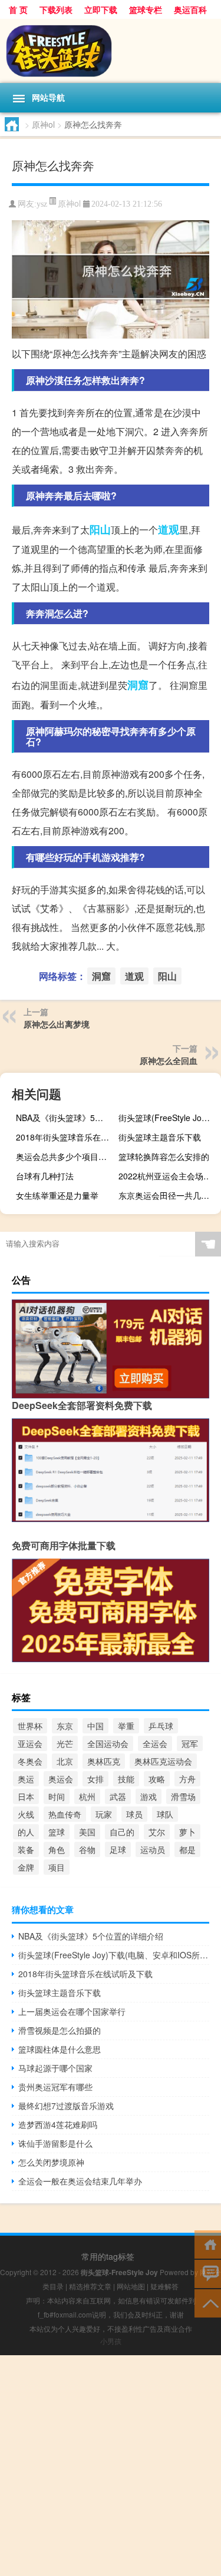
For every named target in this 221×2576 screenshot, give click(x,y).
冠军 (190, 1743)
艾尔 (157, 1832)
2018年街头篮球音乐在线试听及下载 (66, 1137)
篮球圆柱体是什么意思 (60, 2049)
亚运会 (30, 1743)
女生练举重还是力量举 (57, 1195)
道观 (169, 529)
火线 (26, 1814)
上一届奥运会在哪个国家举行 (72, 2011)
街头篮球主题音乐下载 (160, 1137)
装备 (26, 1849)
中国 (95, 1726)
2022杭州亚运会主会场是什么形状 (168, 1176)
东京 (65, 1726)
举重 (126, 1726)
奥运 (26, 1779)
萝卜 (187, 1832)
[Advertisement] (111, 2466)
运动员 (153, 1849)
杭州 (87, 1796)
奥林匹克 (104, 1761)
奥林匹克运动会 (163, 1761)
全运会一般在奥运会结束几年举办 (80, 2181)
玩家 (104, 1814)
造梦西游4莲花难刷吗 (58, 2124)
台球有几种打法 (45, 1176)
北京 (65, 1761)
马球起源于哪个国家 (55, 2068)
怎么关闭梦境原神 (51, 2162)
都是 (187, 1849)
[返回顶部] (208, 2303)
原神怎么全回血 (169, 1060)
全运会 (155, 1743)
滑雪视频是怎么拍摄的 (60, 2030)
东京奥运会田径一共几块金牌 (168, 1195)
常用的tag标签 (108, 2256)
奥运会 (61, 1779)
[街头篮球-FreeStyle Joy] (111, 51)
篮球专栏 (146, 9)
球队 (165, 1814)
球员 (134, 1814)
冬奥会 (30, 1761)
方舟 (187, 1779)
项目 (57, 1867)
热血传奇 (65, 1814)
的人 (26, 1832)
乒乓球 (161, 1726)
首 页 (18, 9)
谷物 (87, 1849)
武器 (118, 1796)
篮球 (57, 1832)
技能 (126, 1779)
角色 (57, 1849)
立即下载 (101, 9)
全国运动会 (108, 1743)
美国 (87, 1832)
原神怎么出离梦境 (57, 1024)
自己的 (122, 1832)
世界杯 (30, 1726)
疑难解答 (164, 2286)
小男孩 (111, 2341)
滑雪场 (183, 1796)
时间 (57, 1796)
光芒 (65, 1743)
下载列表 (56, 9)
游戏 (149, 1796)
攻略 (157, 1779)
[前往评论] (208, 2273)
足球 (118, 1849)
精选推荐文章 (90, 2286)
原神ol (43, 124)
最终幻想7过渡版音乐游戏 (66, 2106)
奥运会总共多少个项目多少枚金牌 (66, 1156)
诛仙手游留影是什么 (55, 2143)
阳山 (100, 529)
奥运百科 (190, 9)
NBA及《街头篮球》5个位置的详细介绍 (66, 1118)
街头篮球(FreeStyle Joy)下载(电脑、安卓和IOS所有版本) (168, 1118)
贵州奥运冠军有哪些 (55, 2087)
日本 (26, 1796)
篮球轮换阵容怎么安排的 (164, 1156)
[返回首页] (208, 2244)
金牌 (26, 1867)
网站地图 (131, 2286)
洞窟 (138, 685)
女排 (95, 1779)
